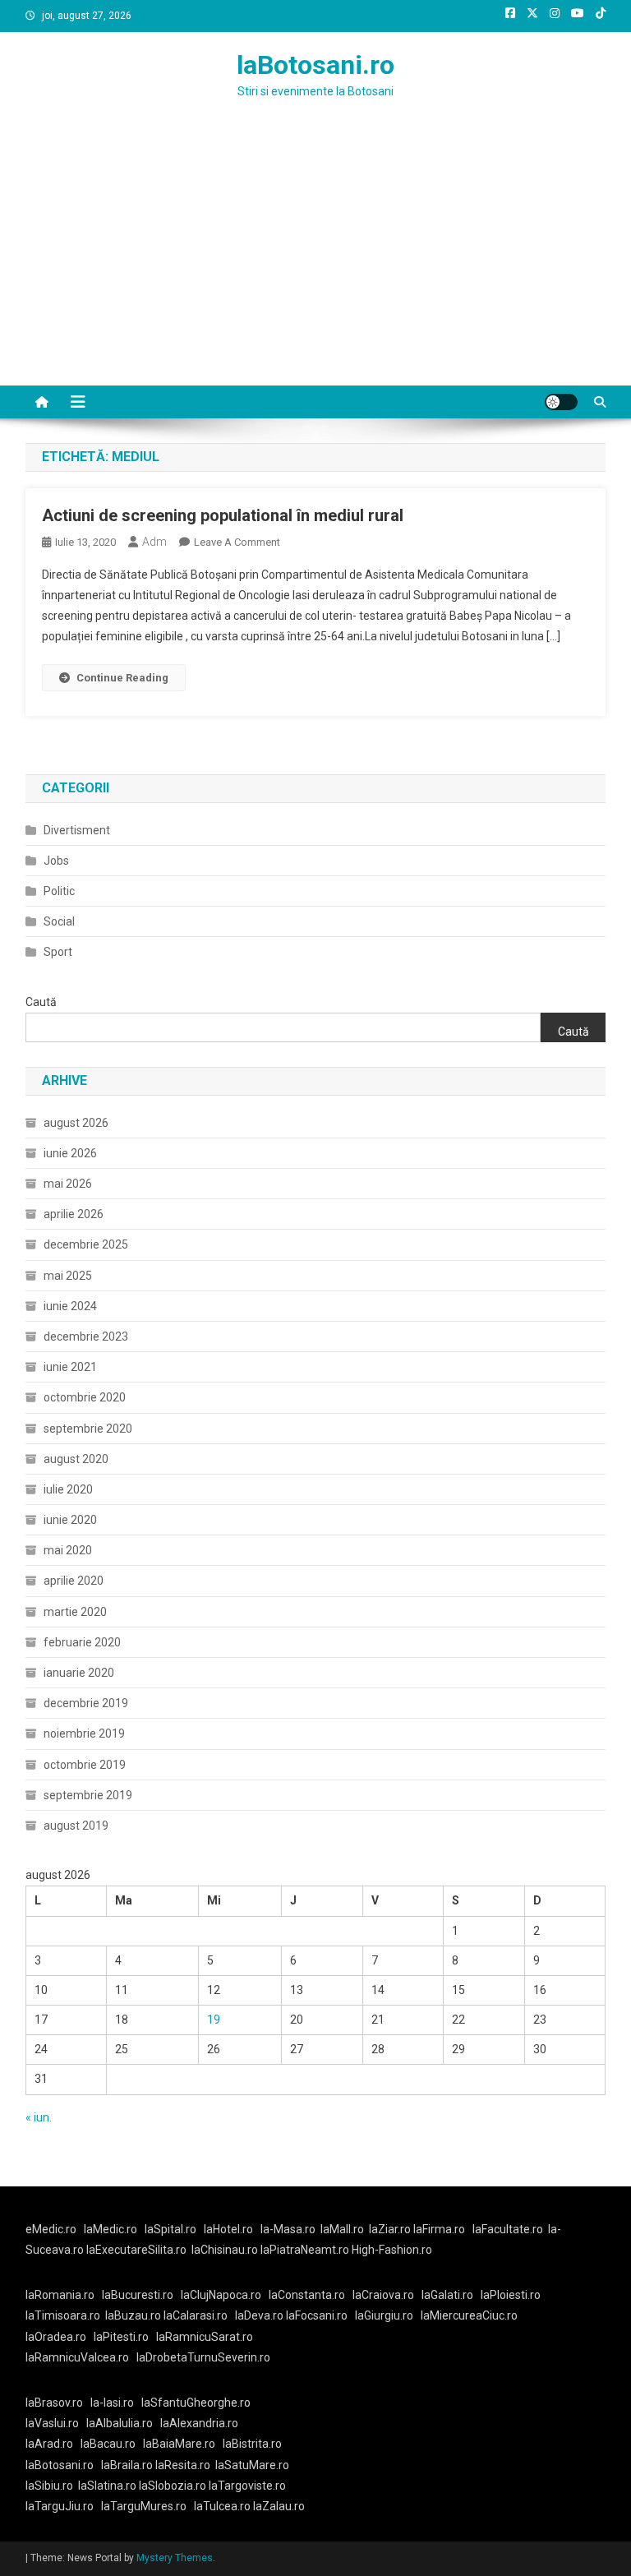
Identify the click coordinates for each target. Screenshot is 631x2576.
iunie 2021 (70, 1367)
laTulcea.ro (223, 2506)
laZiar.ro (391, 2229)
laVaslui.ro (56, 2423)
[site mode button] (561, 402)
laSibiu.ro (49, 2486)
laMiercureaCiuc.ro (469, 2315)
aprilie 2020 (74, 1581)
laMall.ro (342, 2229)
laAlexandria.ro (199, 2423)
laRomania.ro (60, 2295)
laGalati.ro (447, 2295)
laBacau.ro (108, 2444)
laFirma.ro (439, 2229)
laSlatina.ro (107, 2486)
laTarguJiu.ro (63, 2506)
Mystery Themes (175, 2558)
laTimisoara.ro (63, 2315)
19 (214, 2020)
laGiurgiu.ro (388, 2315)
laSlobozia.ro (173, 2486)
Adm (154, 542)
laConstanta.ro (307, 2295)
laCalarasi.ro (196, 2315)
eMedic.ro (51, 2229)
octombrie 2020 (85, 1397)
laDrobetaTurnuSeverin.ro (203, 2357)
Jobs (56, 861)
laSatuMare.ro (252, 2465)
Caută (41, 1002)
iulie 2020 (68, 1489)
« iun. (39, 2117)
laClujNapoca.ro (221, 2295)
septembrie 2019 (88, 1795)
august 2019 (76, 1826)
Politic (59, 891)
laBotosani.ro (315, 65)
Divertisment (77, 830)
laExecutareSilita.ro (136, 2250)
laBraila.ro (127, 2465)
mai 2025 (68, 1276)
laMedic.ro (112, 2229)
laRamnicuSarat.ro (205, 2337)
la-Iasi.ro (112, 2403)
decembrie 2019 (86, 1703)
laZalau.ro (279, 2506)
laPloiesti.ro (511, 2295)
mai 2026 (68, 1184)
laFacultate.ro (508, 2229)
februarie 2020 (82, 1642)
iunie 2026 (70, 1153)
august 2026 (76, 1123)
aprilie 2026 (74, 1214)
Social (59, 921)
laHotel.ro (228, 2229)
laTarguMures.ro (144, 2506)
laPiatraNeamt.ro (305, 2250)
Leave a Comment (237, 542)
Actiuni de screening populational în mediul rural (223, 515)
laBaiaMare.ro (179, 2444)
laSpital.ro (170, 2229)
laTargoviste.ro (247, 2486)
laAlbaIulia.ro (120, 2423)
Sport (58, 952)
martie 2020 (75, 1612)
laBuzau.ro (134, 2315)
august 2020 (76, 1459)
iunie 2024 (70, 1306)
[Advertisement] (315, 262)
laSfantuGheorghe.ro (196, 2403)
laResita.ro (183, 2465)
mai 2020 (68, 1550)
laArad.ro (49, 2444)
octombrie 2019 (85, 1765)
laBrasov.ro (54, 2403)
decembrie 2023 (86, 1336)
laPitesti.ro (121, 2337)
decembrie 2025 (86, 1244)
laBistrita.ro (252, 2444)
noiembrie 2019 (84, 1733)
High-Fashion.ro (392, 2250)
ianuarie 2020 (79, 1673)
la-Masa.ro (288, 2229)
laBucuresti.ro (138, 2295)
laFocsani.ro (315, 2315)
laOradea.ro (56, 2337)
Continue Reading (122, 678)
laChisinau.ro (225, 2250)
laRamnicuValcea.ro (77, 2357)
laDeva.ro (259, 2315)
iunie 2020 (70, 1520)
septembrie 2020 (88, 1429)
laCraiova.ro (383, 2295)
